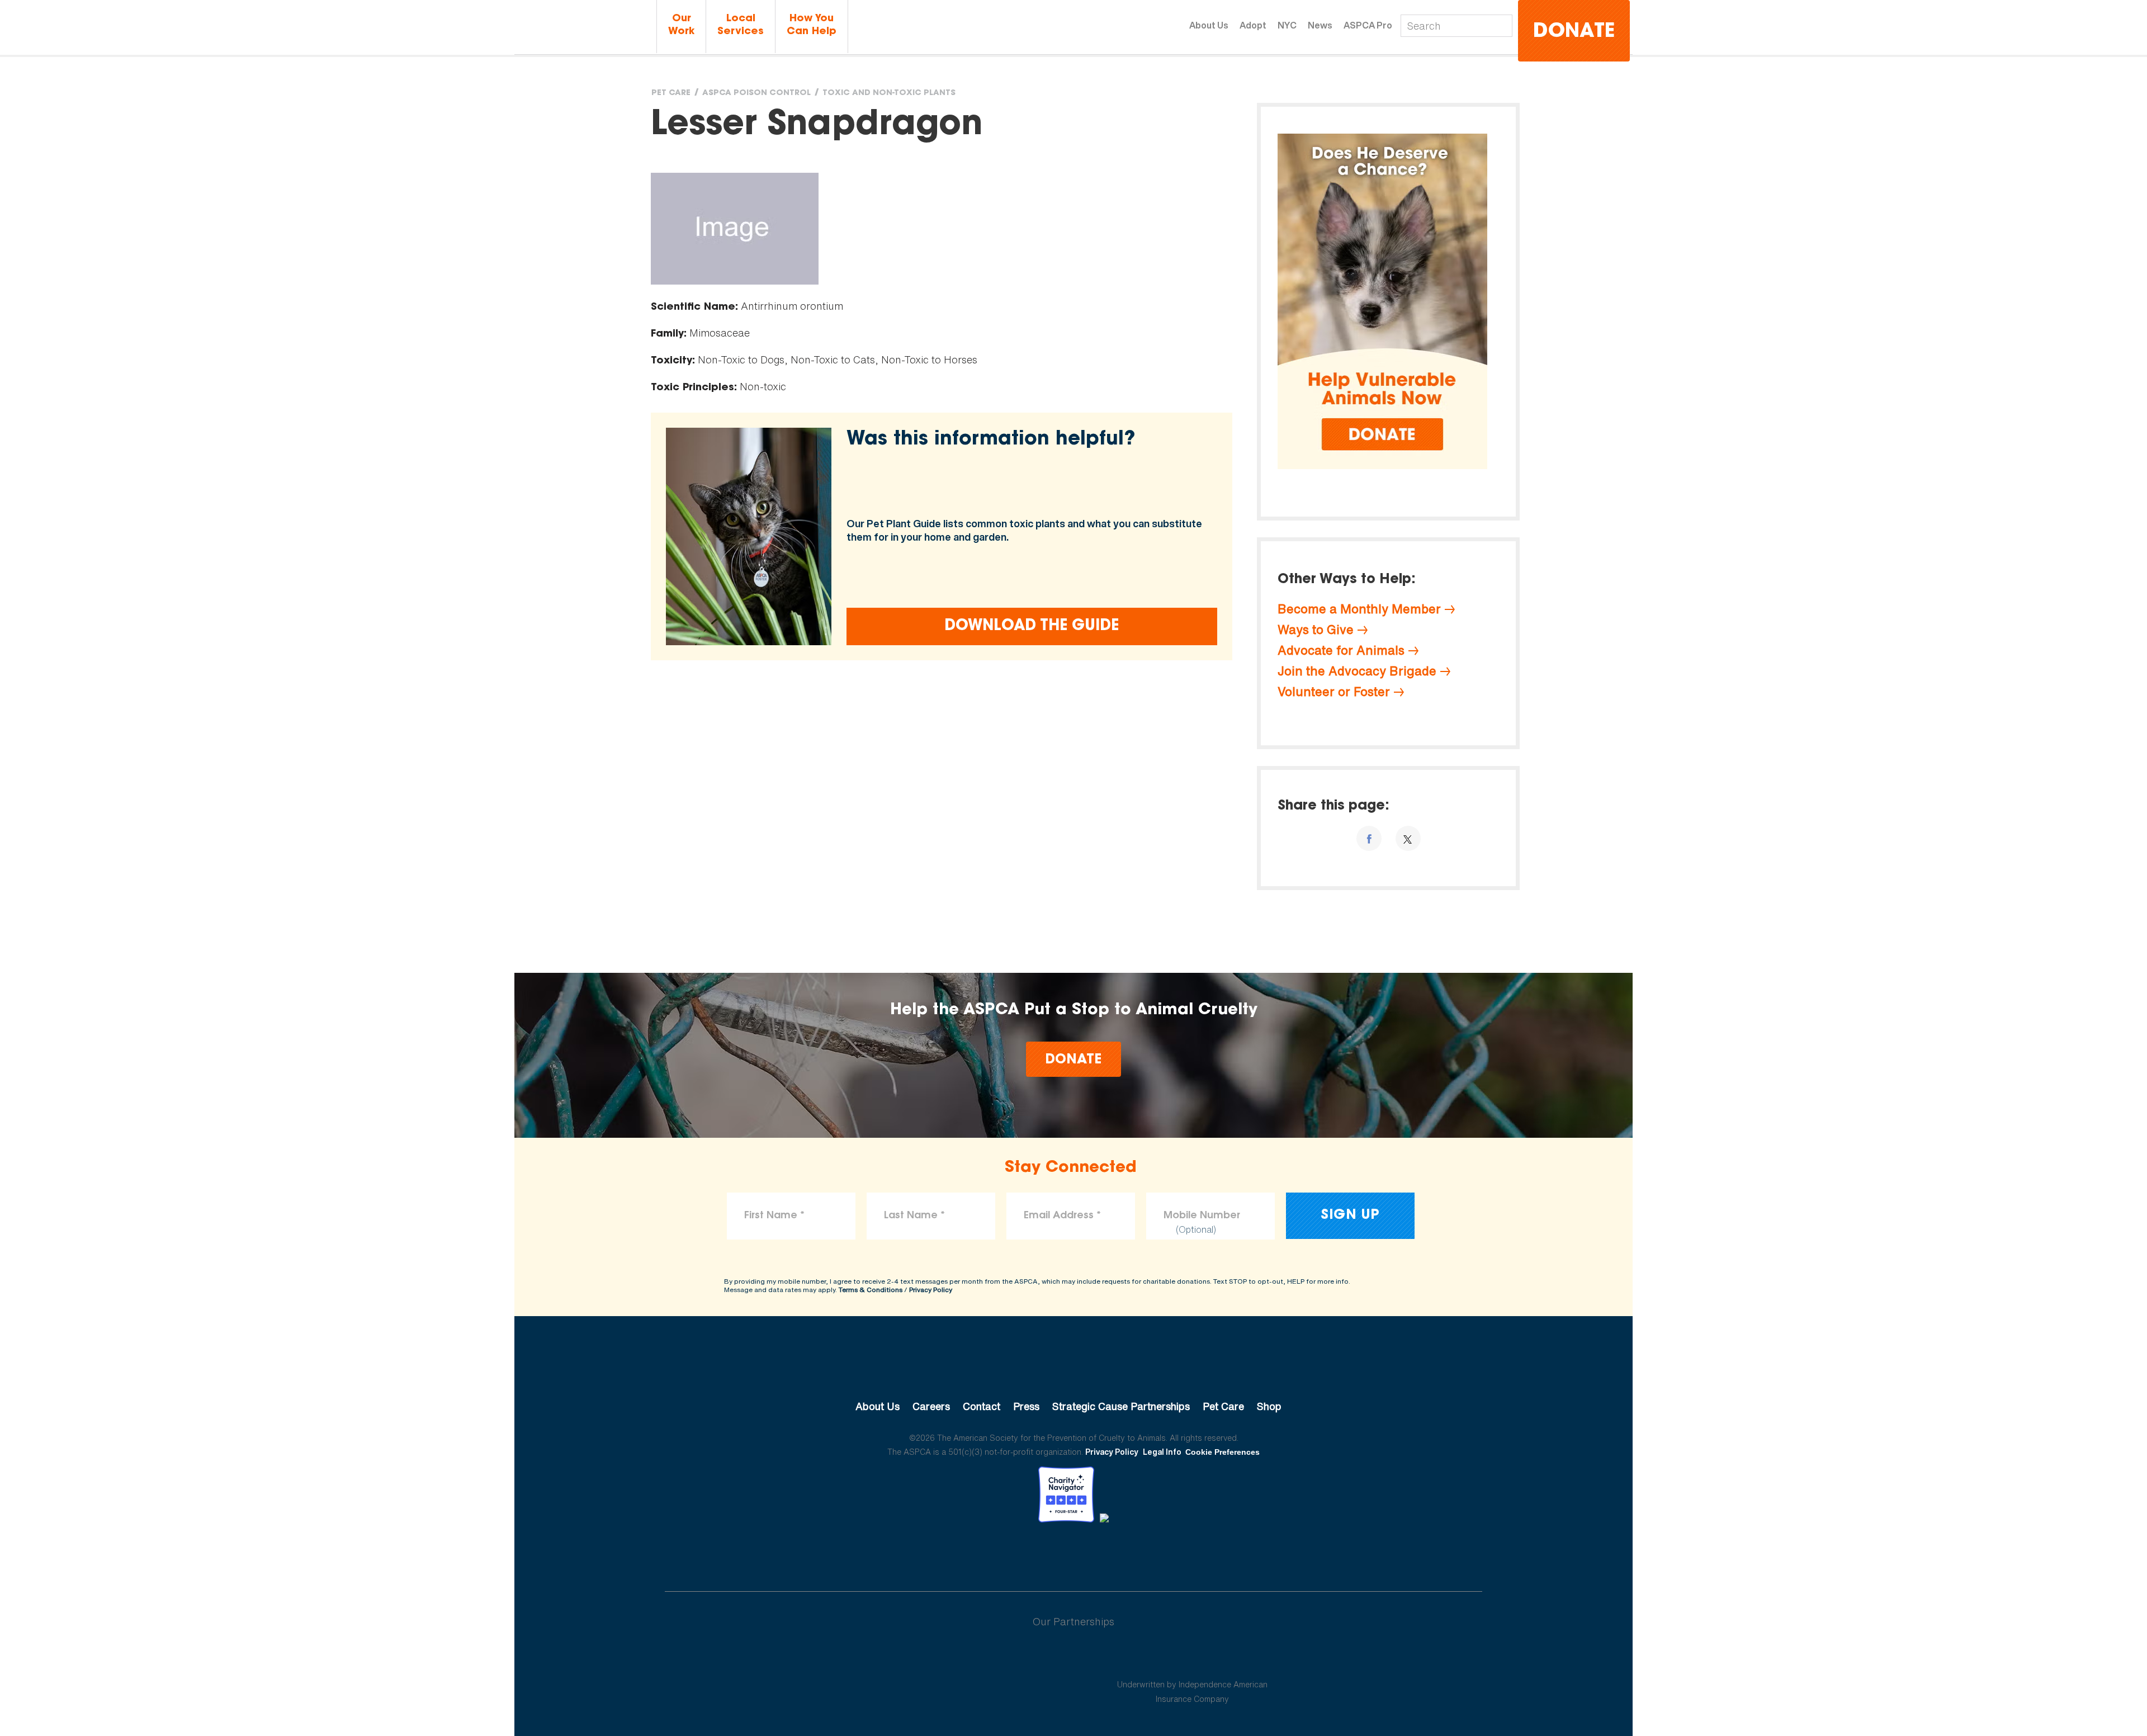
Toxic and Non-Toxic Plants (889, 93)
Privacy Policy (931, 1290)
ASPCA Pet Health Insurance (1192, 1658)
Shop (1269, 1406)
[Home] (584, 27)
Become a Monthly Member (1359, 609)
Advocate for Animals (1341, 650)
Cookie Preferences (1223, 1452)
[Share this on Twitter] (1408, 838)
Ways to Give (1316, 630)
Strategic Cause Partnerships (1121, 1406)
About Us (1209, 25)
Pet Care (671, 93)
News (1320, 25)
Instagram (1103, 1553)
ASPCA (1074, 1369)
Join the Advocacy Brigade (1357, 671)
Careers (931, 1406)
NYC (1287, 25)
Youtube (1073, 1553)
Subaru (955, 1658)
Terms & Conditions (871, 1290)
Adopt (1253, 25)
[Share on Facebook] (1369, 838)
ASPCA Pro (1368, 25)
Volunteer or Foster (1334, 692)
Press (1026, 1406)
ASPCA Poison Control (756, 93)
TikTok (1132, 1553)
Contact (982, 1406)
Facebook (1015, 1553)
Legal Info (1162, 1452)
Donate (1574, 32)
